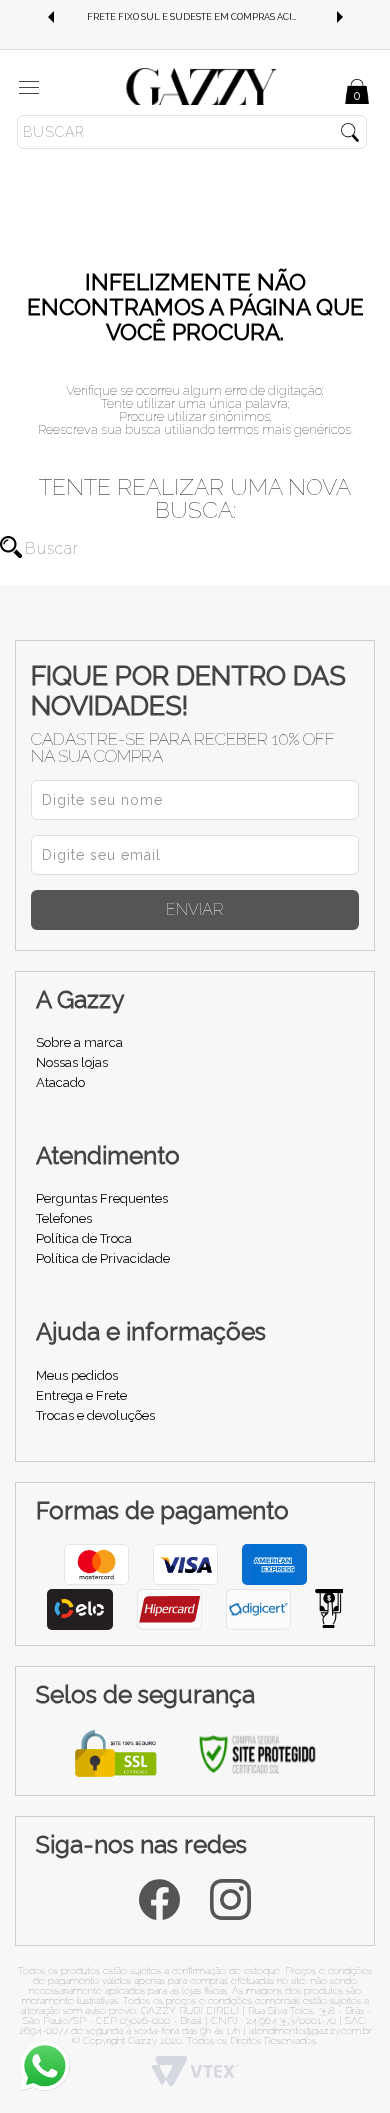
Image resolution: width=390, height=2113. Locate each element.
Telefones (64, 1218)
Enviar (195, 909)
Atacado (60, 1082)
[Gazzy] (202, 86)
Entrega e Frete (81, 1395)
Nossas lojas (72, 1062)
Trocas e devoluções (95, 1415)
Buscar (11, 547)
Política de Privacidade (103, 1258)
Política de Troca (84, 1238)
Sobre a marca (79, 1042)
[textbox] (192, 132)
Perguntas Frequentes (102, 1198)
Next (340, 17)
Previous (50, 17)
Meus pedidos (77, 1375)
